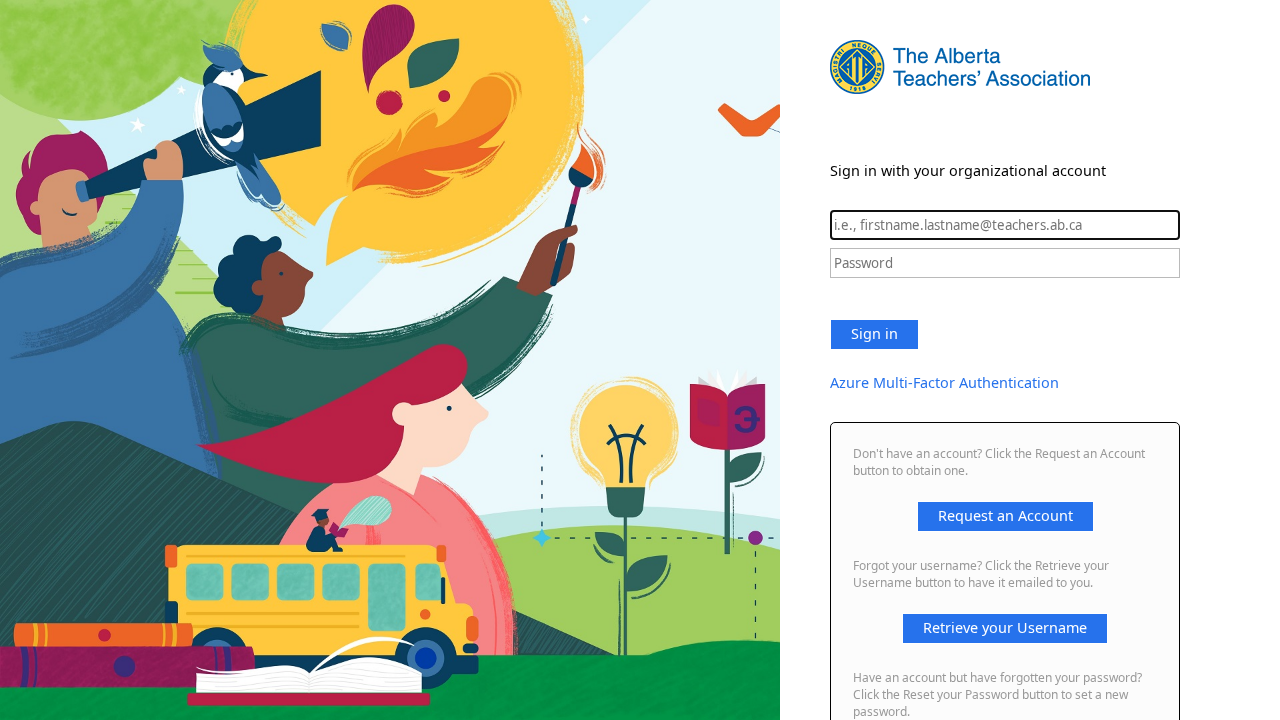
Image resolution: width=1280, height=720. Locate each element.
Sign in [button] (874, 333)
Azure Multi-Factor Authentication (944, 382)
